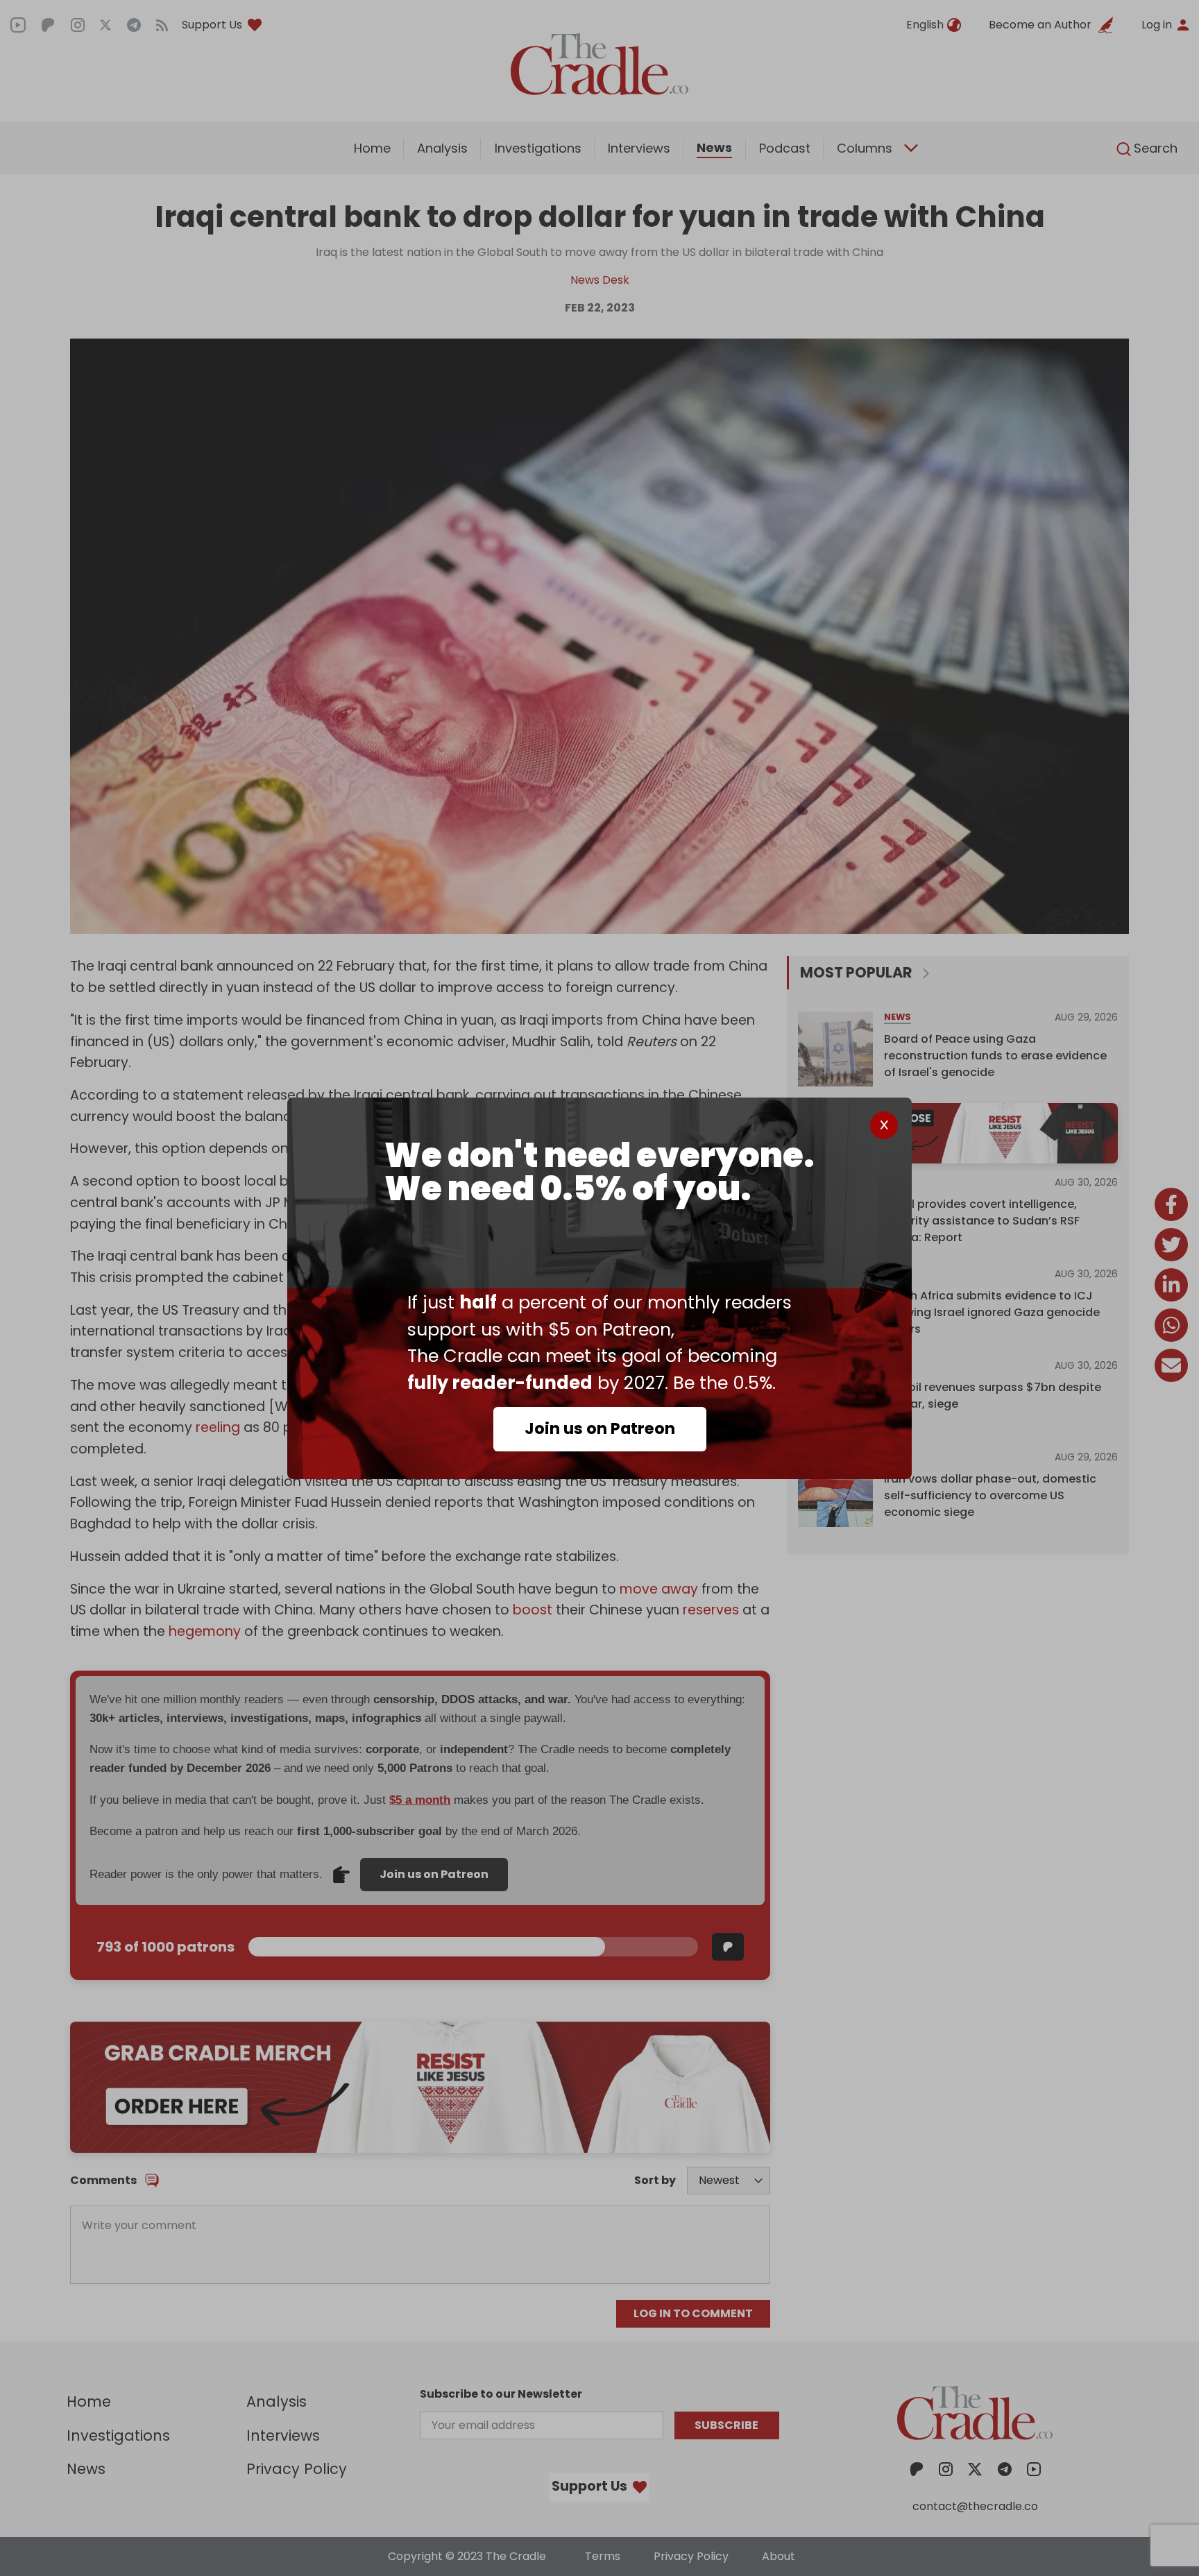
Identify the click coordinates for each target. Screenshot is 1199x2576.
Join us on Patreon (600, 1428)
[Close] (884, 1125)
